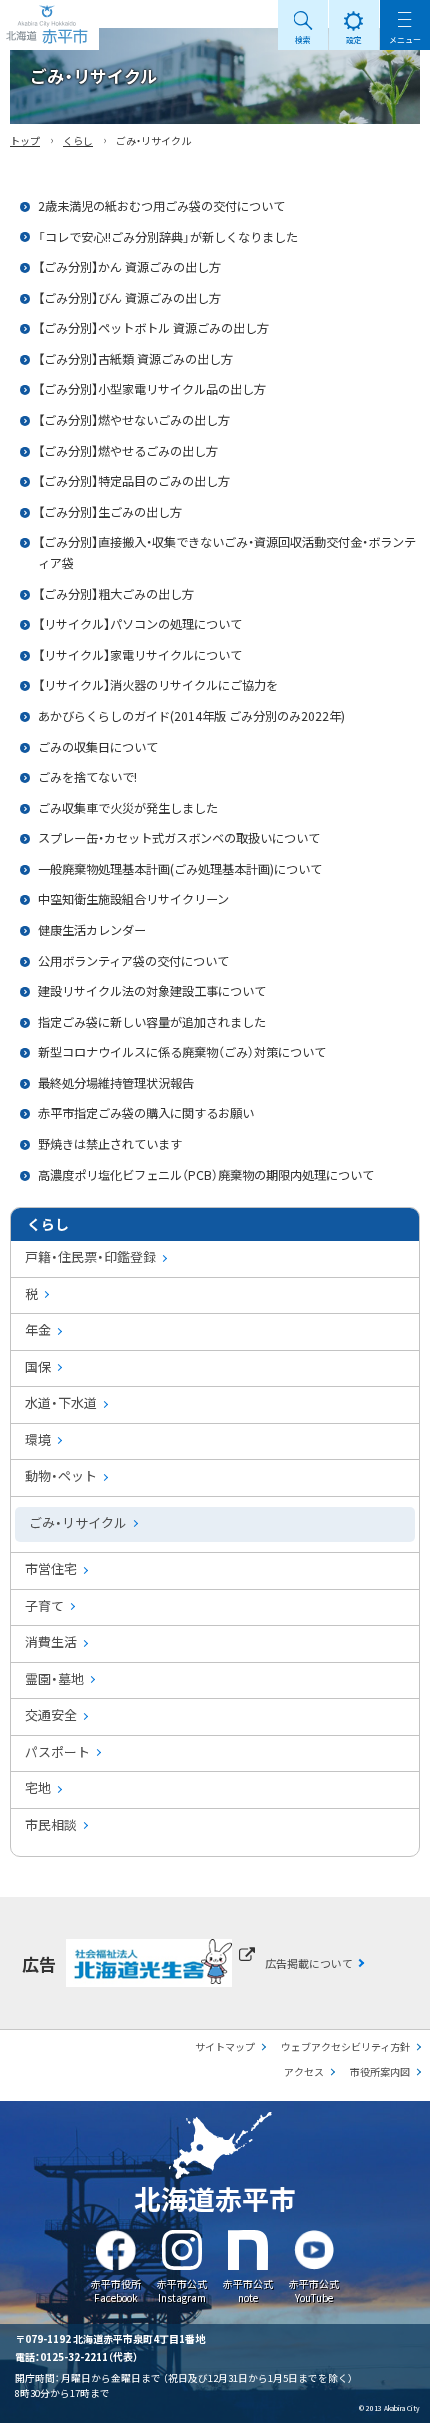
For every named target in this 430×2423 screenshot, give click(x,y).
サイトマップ (225, 2046)
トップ (25, 140)
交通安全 (51, 1714)
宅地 (38, 1787)
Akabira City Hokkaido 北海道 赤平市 (49, 25)
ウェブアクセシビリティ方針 (345, 2046)
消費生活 (51, 1641)
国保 (38, 1366)
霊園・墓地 (54, 1678)
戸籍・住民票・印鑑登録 (90, 1256)
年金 (38, 1329)
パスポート (57, 1751)
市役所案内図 (380, 2071)
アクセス (304, 2071)
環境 (38, 1439)
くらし (78, 140)
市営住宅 (51, 1568)
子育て (44, 1605)
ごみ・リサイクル (78, 1522)
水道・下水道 (61, 1402)
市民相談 (51, 1824)
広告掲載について (309, 1963)
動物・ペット (61, 1475)
